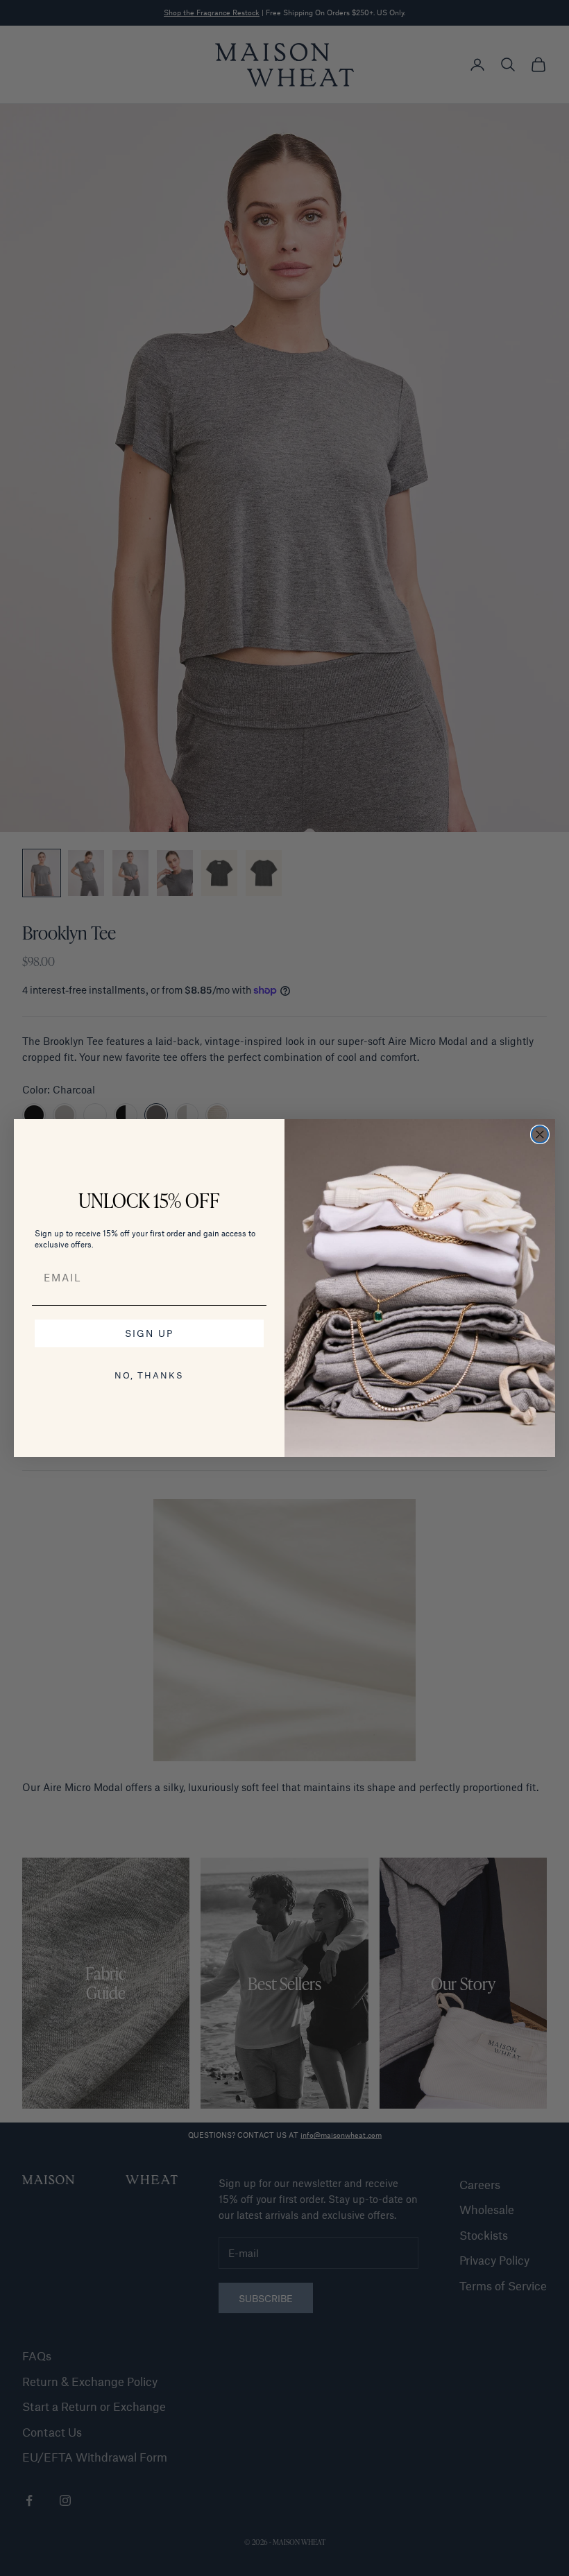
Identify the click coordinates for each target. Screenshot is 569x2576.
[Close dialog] (540, 1134)
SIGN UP (149, 1333)
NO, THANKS (149, 1375)
